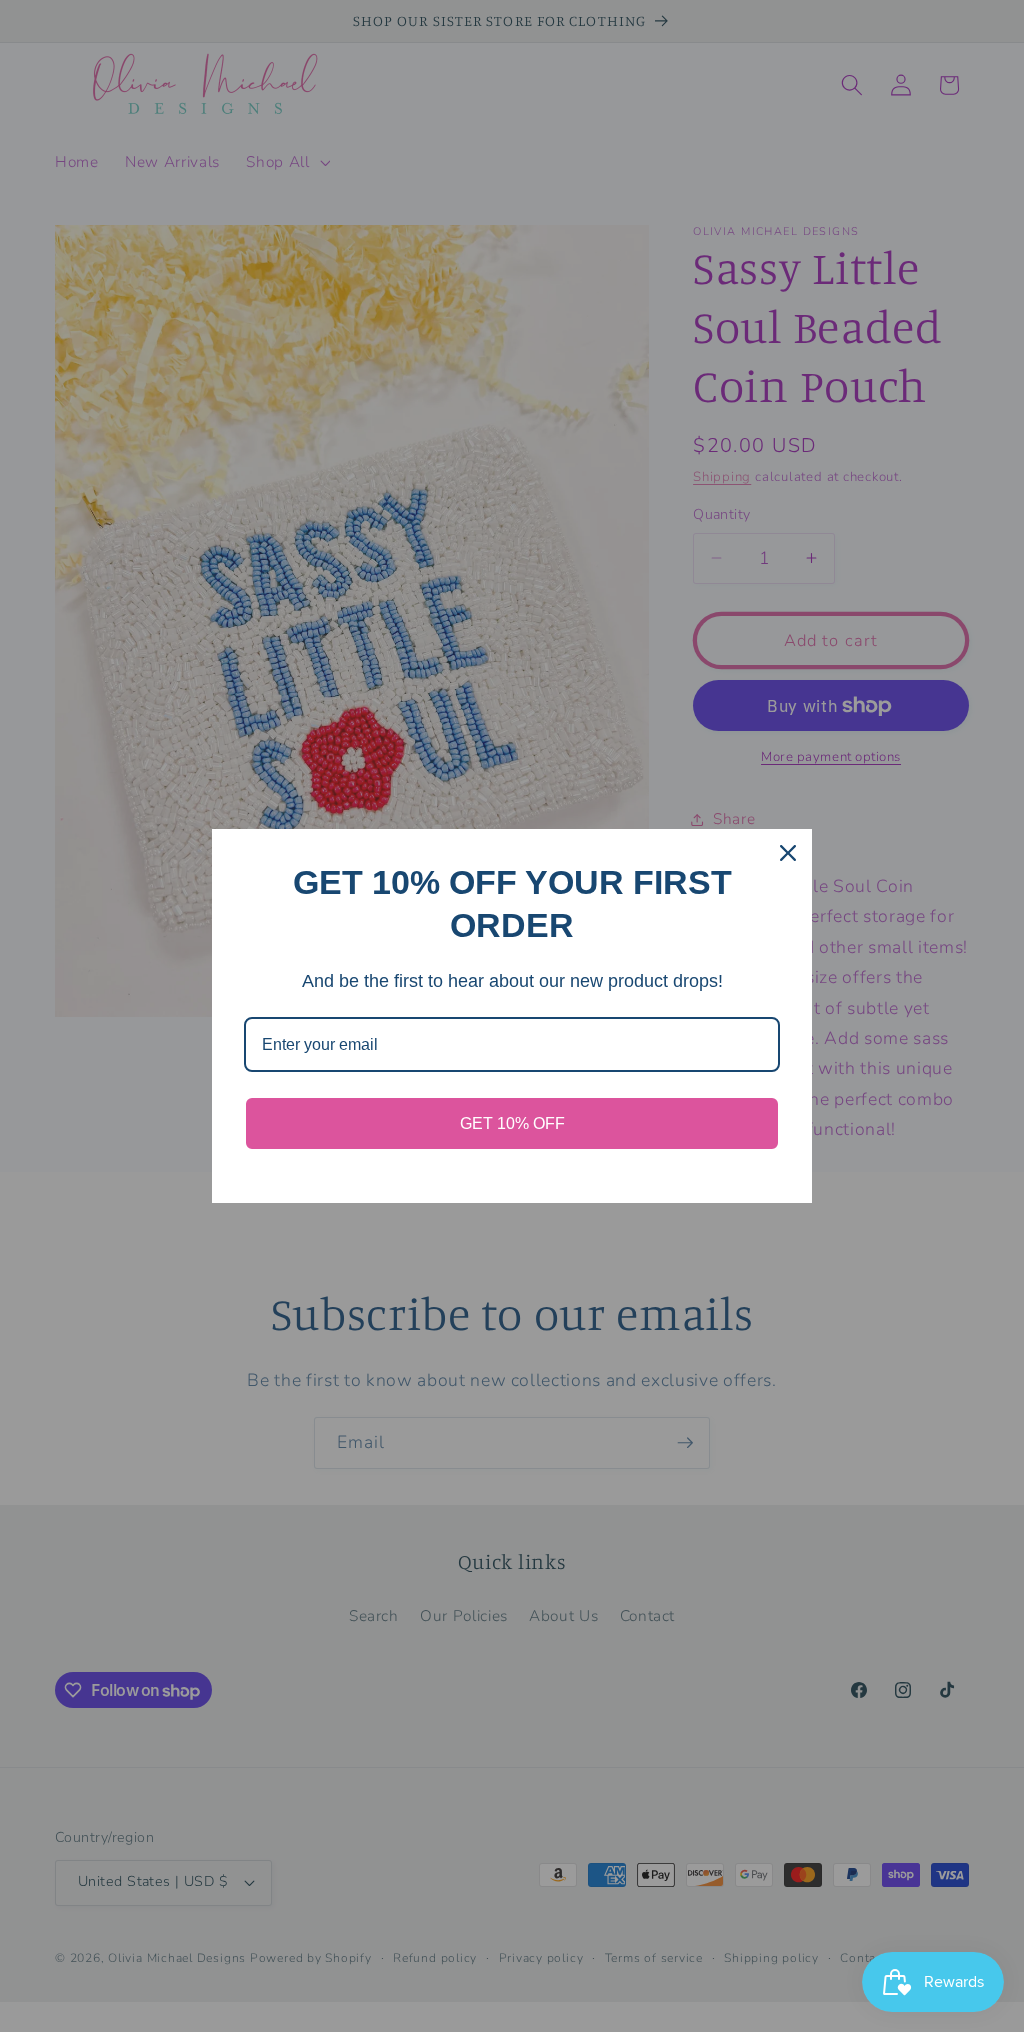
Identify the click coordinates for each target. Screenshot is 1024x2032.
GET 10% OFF (512, 1123)
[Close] (788, 853)
